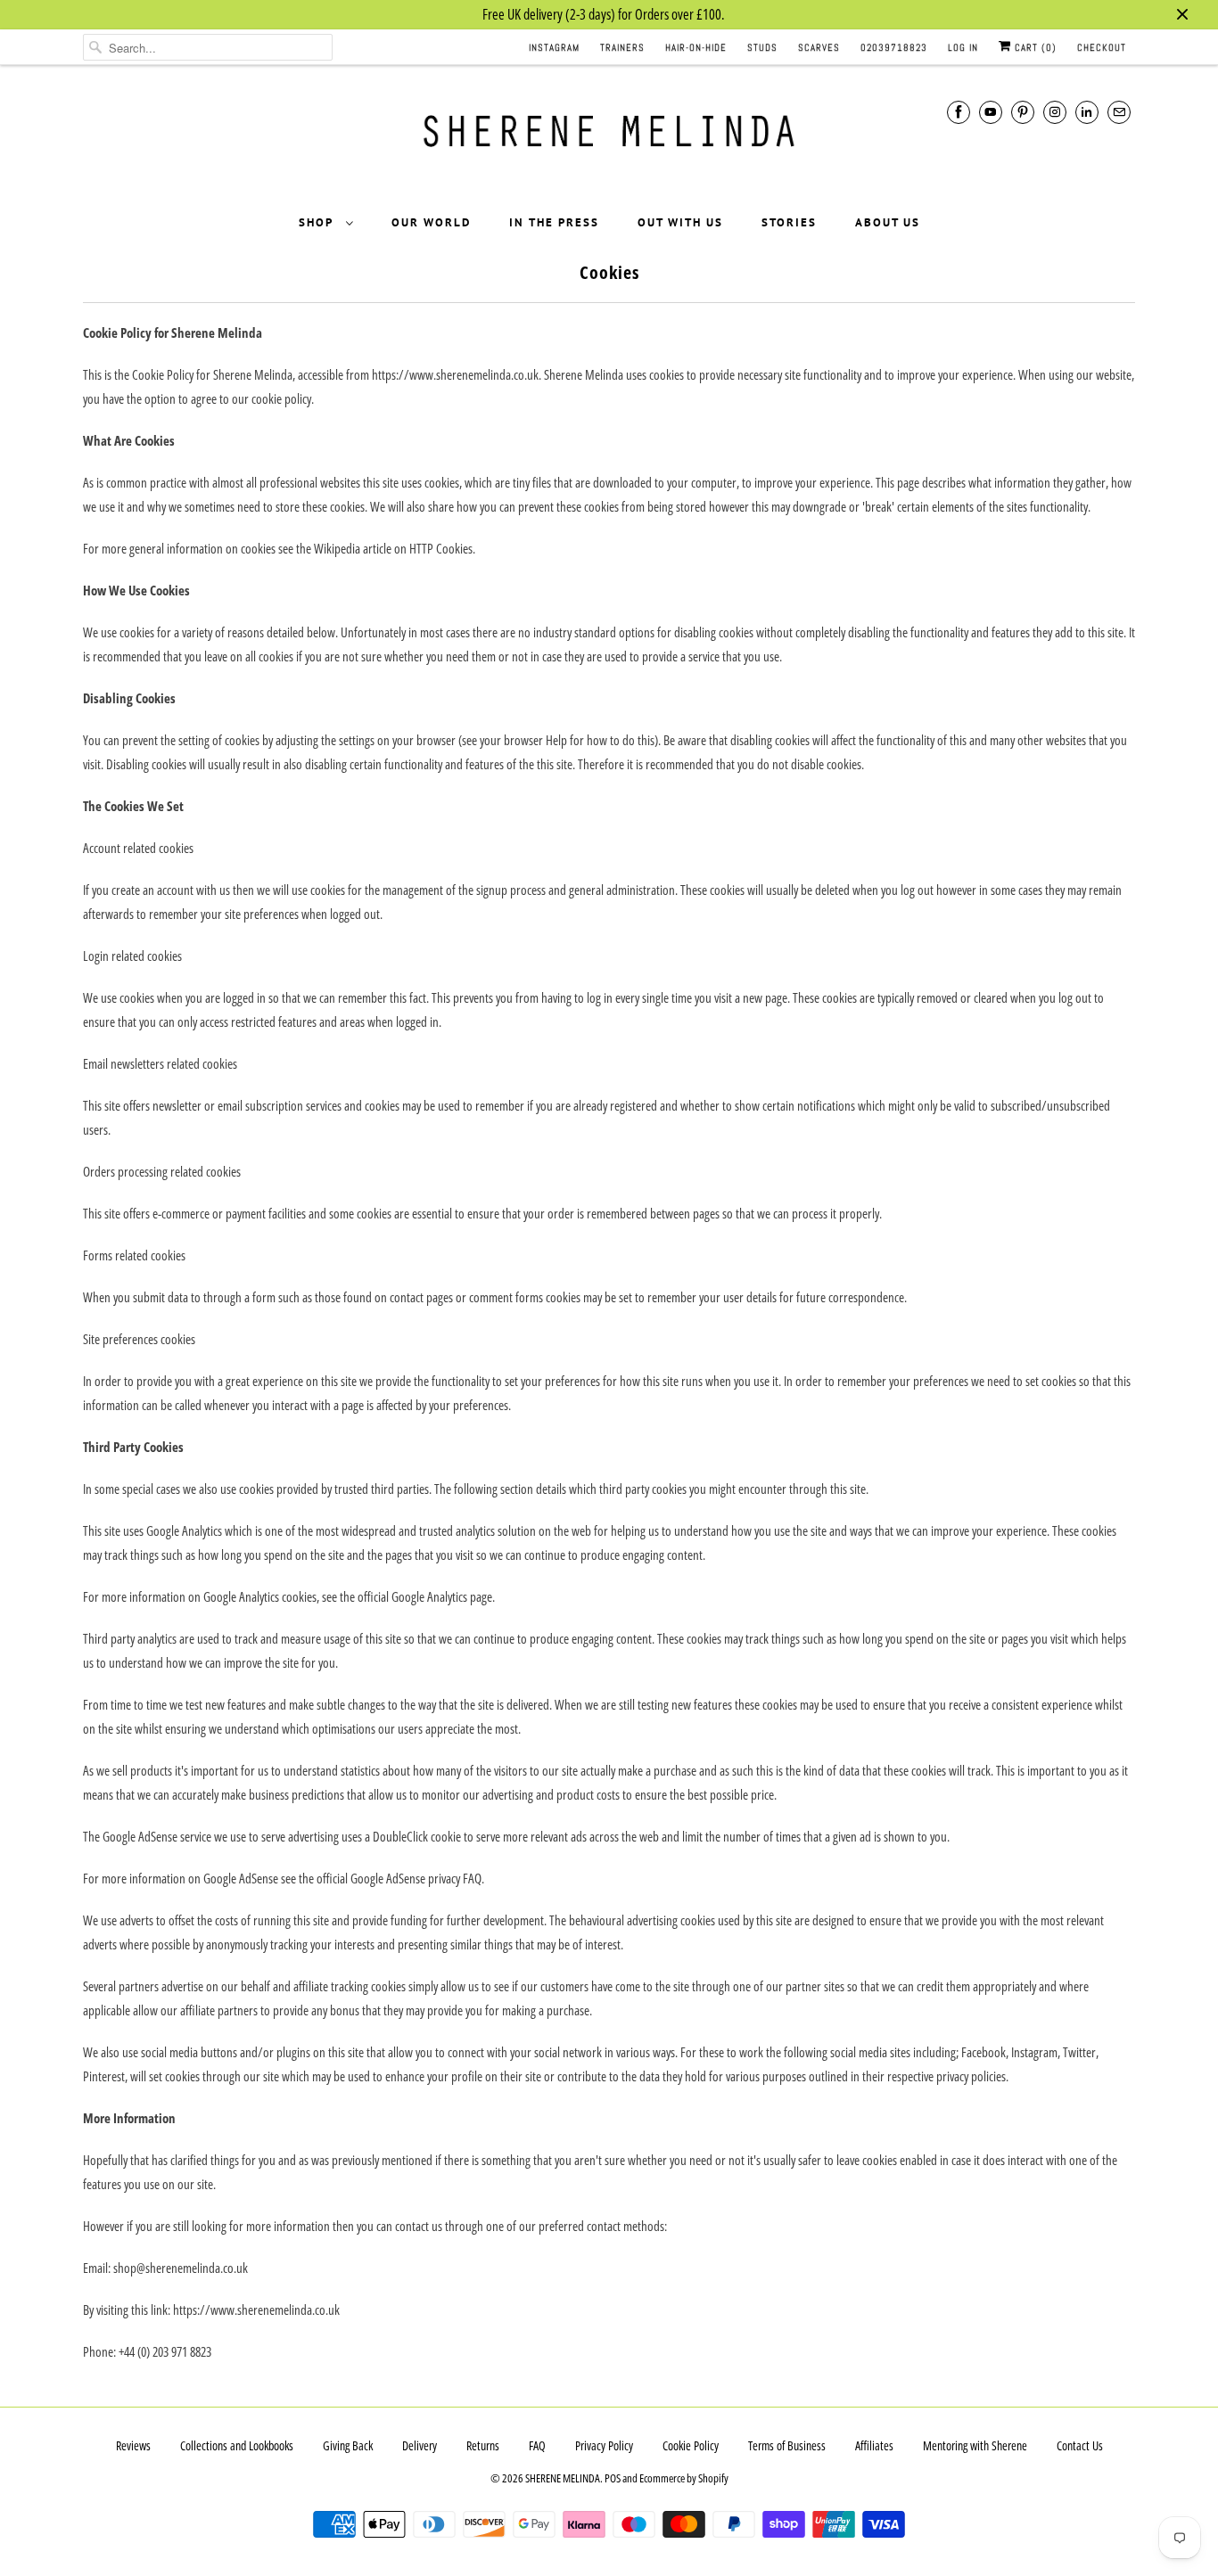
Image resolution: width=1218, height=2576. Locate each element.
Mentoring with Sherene (975, 2445)
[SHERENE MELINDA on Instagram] (1055, 112)
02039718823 (894, 47)
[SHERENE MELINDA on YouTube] (991, 112)
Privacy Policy (604, 2445)
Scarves (819, 47)
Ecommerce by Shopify (684, 2478)
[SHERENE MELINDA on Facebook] (959, 112)
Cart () (1034, 47)
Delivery (420, 2445)
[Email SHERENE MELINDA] (1119, 112)
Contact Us (1080, 2445)
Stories (789, 222)
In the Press (554, 222)
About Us (888, 222)
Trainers (622, 47)
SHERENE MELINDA (563, 2478)
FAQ (537, 2445)
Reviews (133, 2445)
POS (613, 2478)
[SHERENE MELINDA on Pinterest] (1023, 112)
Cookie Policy (691, 2445)
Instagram (554, 47)
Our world (431, 222)
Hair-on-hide (696, 47)
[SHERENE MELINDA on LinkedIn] (1087, 112)
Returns (483, 2445)
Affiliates (874, 2445)
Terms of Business (787, 2445)
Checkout (1102, 47)
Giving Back (348, 2445)
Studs (762, 47)
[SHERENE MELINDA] (609, 138)
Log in (963, 47)
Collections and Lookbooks (237, 2445)
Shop (318, 222)
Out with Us (680, 222)
